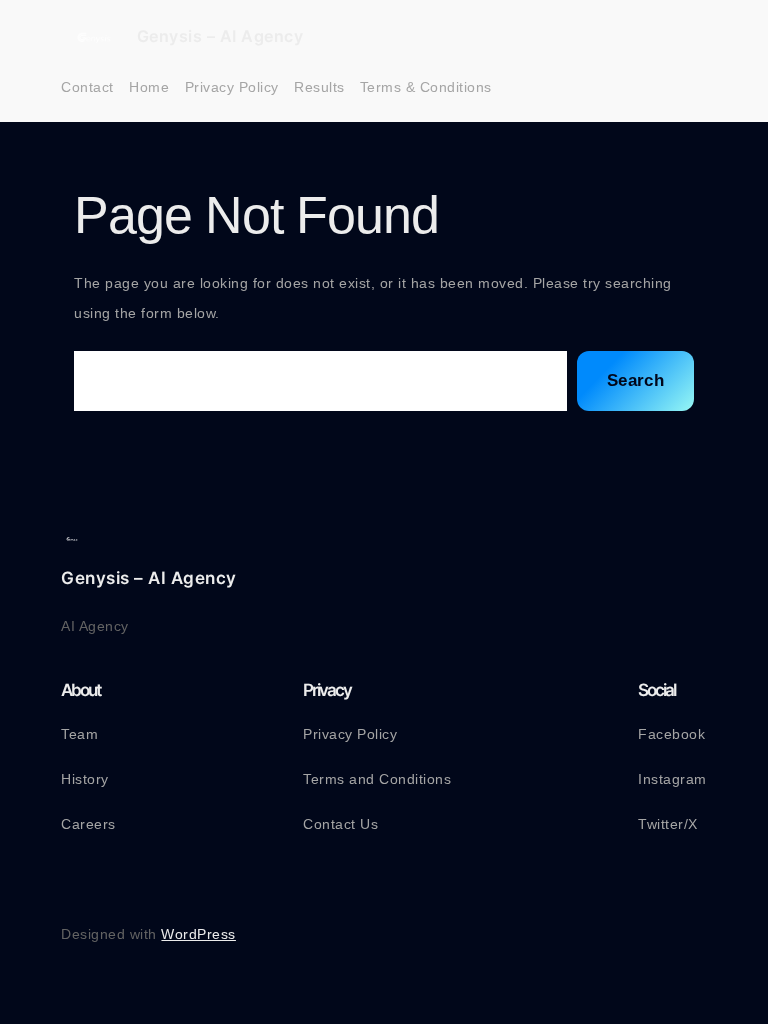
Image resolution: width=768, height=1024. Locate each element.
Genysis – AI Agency (220, 36)
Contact (87, 87)
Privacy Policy (232, 87)
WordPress (198, 934)
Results (319, 87)
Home (149, 87)
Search (635, 380)
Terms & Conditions (426, 87)
